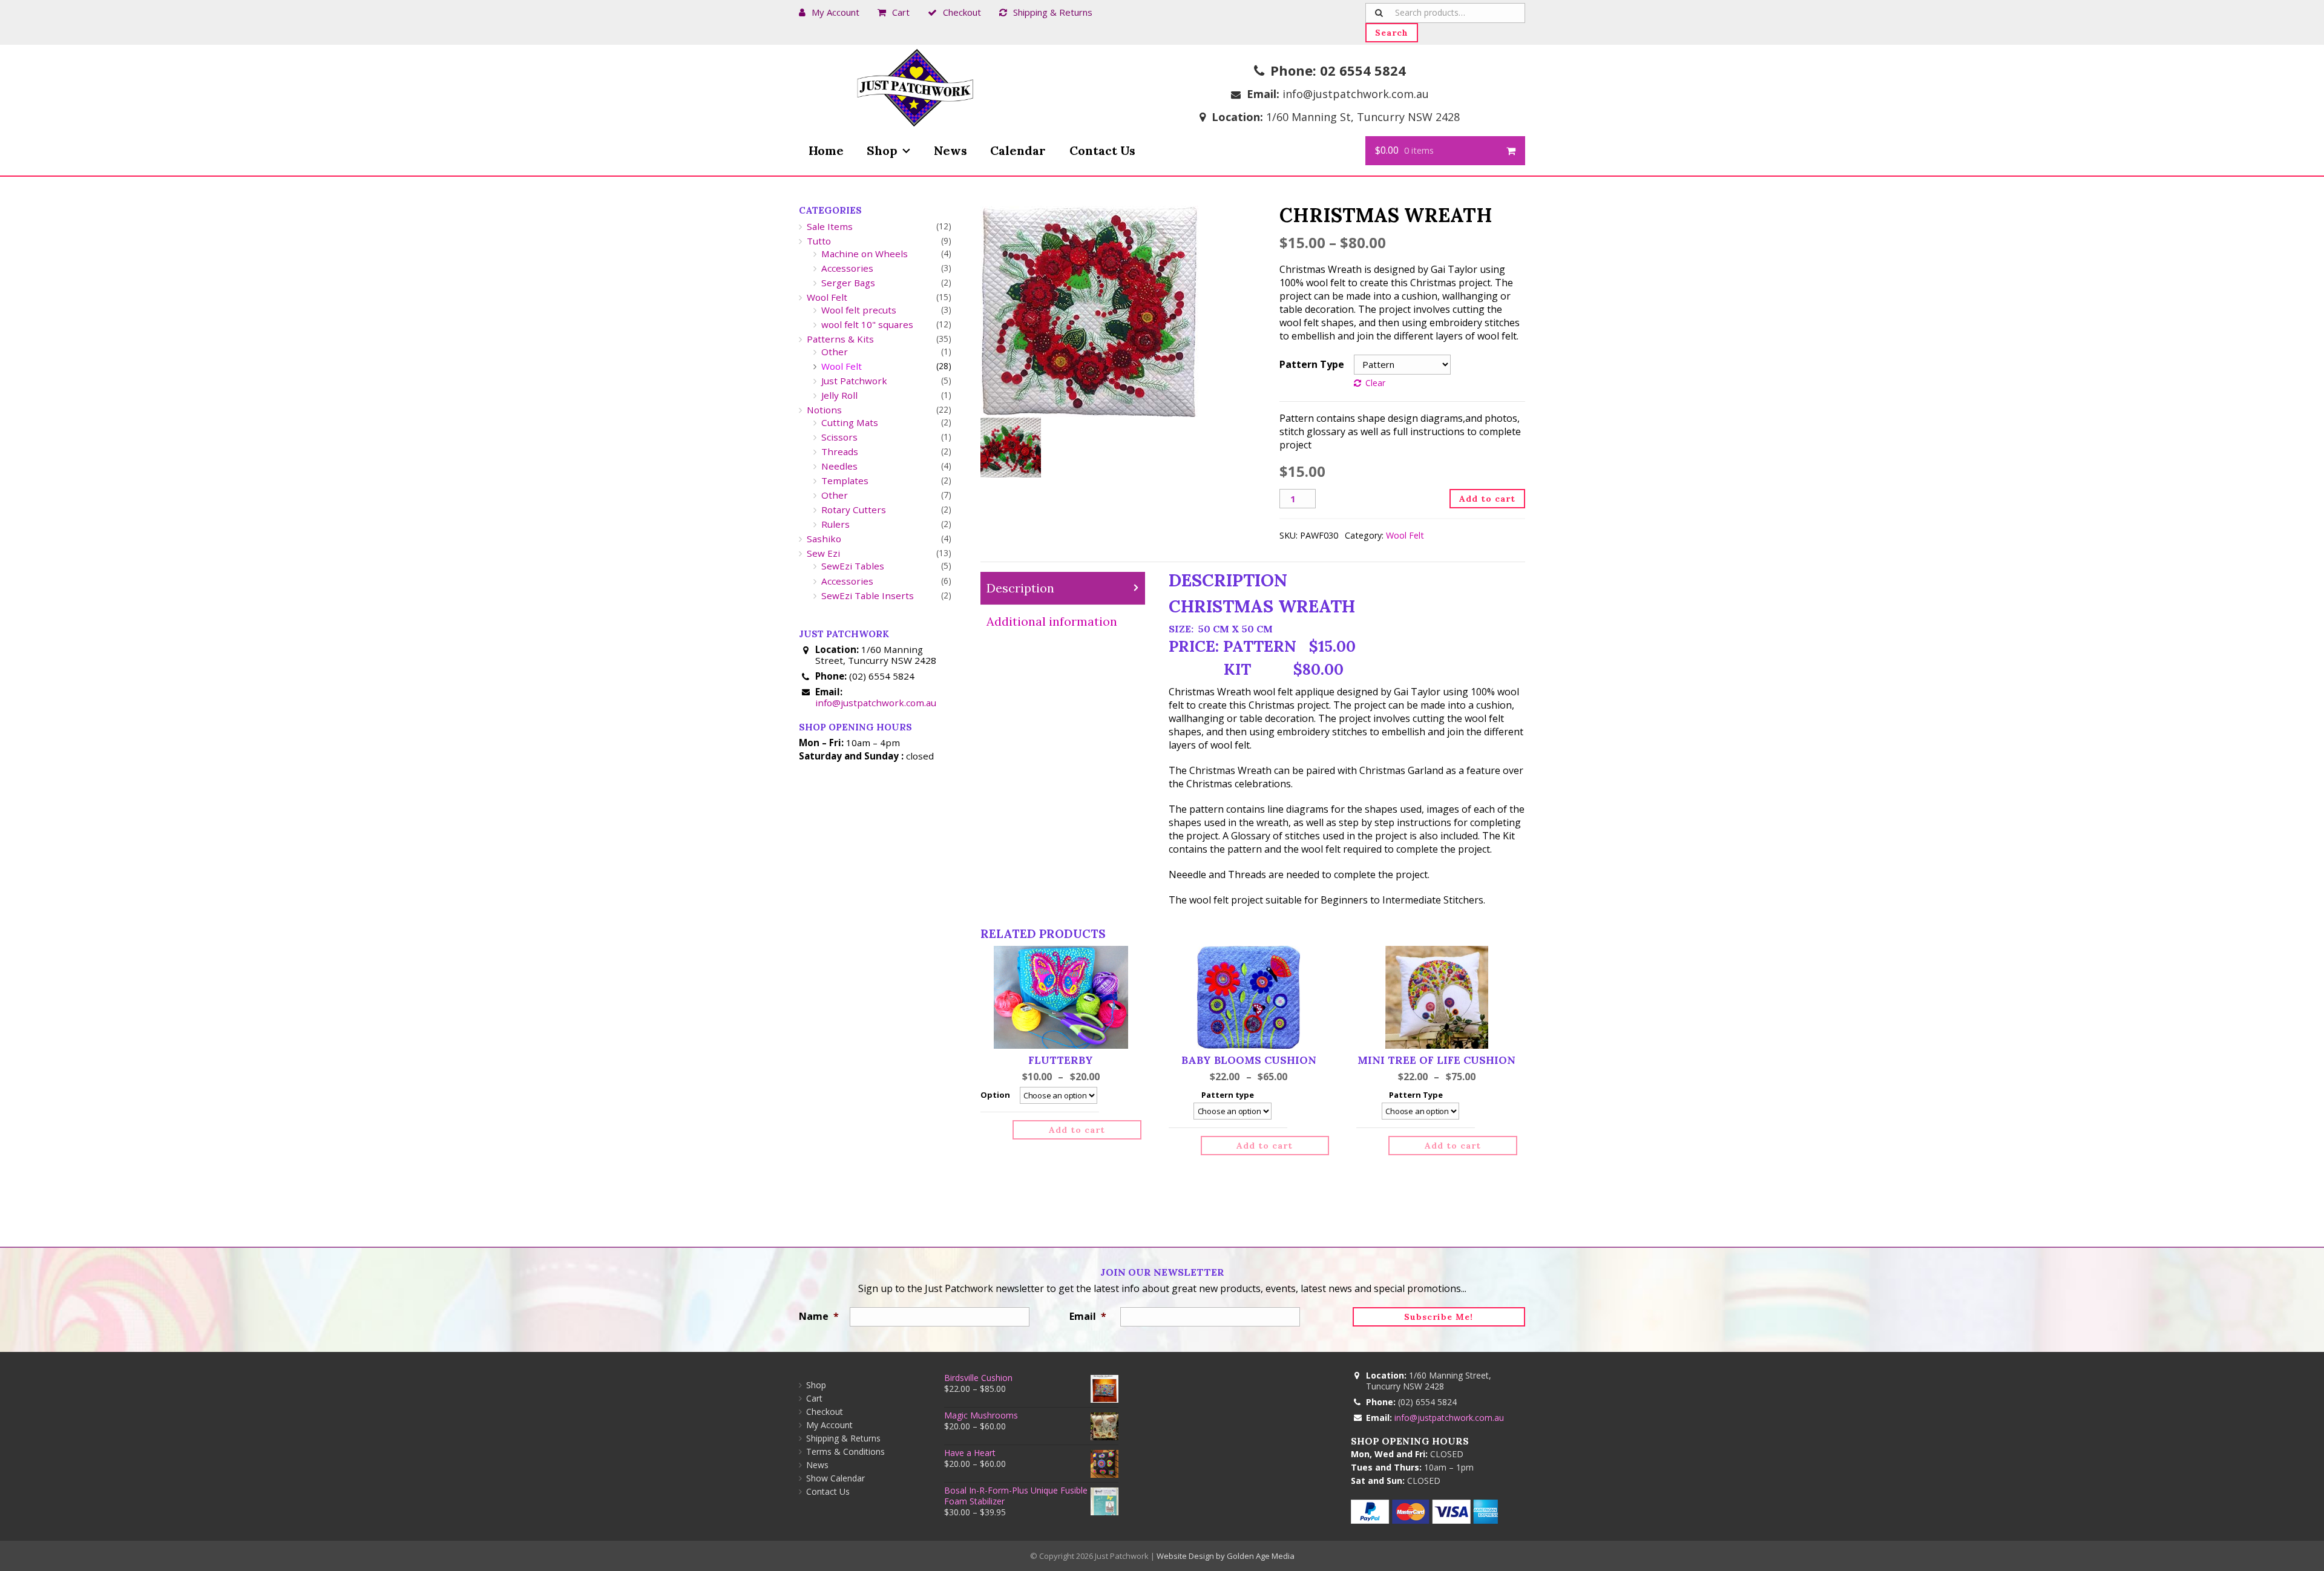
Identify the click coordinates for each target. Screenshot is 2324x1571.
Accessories (847, 268)
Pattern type (1228, 1095)
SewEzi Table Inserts (868, 595)
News (950, 150)
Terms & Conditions (845, 1451)
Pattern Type (1312, 364)
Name (819, 1316)
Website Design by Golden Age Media (1226, 1556)
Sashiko (824, 539)
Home (826, 150)
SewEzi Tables (853, 566)
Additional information (1052, 621)
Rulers (835, 524)
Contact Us (1102, 150)
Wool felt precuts (859, 310)
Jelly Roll (839, 395)
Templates (845, 480)
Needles (839, 466)
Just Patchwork (854, 381)
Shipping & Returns (1053, 12)
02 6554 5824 (1363, 70)
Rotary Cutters (854, 510)
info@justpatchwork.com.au (1356, 94)
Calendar (1018, 150)
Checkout (962, 12)
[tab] (1063, 589)
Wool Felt (1405, 535)
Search (1392, 33)
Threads (840, 451)
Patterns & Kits (840, 339)
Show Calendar (835, 1478)
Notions (824, 410)
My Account (835, 12)
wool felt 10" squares (867, 324)
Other (835, 352)
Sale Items (830, 226)
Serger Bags (848, 283)
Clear (1375, 383)
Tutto (819, 241)
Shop (882, 150)
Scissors (839, 437)
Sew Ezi (823, 553)
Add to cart (1487, 499)
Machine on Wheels (865, 254)
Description (1020, 588)
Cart (901, 12)
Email (1088, 1316)
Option (995, 1095)
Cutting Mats (850, 422)
